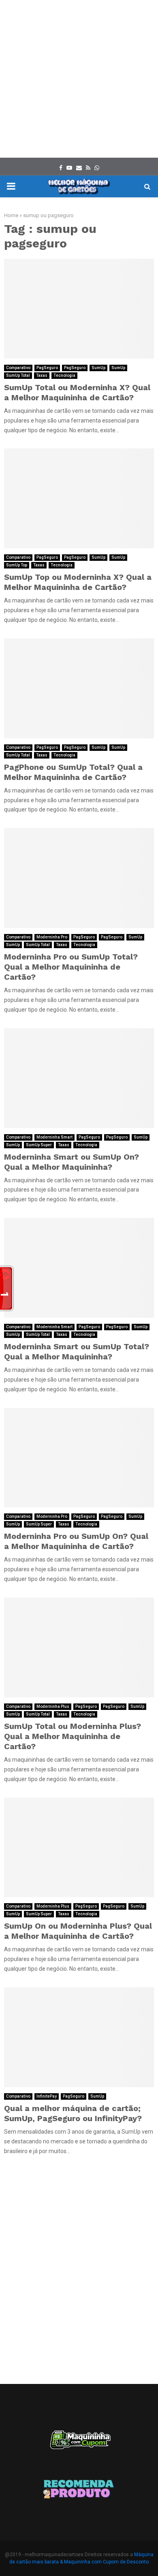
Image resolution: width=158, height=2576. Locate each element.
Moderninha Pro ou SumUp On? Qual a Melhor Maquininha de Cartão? (76, 1541)
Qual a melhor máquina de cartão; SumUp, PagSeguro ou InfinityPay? (73, 2113)
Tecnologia (64, 375)
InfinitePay (47, 2096)
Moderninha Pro (52, 937)
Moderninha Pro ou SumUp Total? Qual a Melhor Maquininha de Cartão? (71, 967)
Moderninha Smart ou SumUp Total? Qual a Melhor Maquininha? (77, 1351)
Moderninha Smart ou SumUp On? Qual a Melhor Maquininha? (72, 1162)
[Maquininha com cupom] (79, 2444)
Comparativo (18, 368)
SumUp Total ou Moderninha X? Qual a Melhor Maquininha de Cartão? (77, 392)
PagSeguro (47, 368)
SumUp (98, 368)
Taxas (42, 375)
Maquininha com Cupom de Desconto (106, 2562)
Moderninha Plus (53, 1706)
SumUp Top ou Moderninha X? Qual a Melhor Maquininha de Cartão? (78, 582)
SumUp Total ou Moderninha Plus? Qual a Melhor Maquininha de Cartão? (73, 1736)
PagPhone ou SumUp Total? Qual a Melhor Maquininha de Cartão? (73, 772)
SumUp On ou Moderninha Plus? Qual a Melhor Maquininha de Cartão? (78, 1931)
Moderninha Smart (54, 1137)
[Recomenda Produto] (79, 2490)
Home (11, 215)
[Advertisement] (79, 79)
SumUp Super (39, 1145)
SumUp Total (18, 375)
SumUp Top (17, 565)
